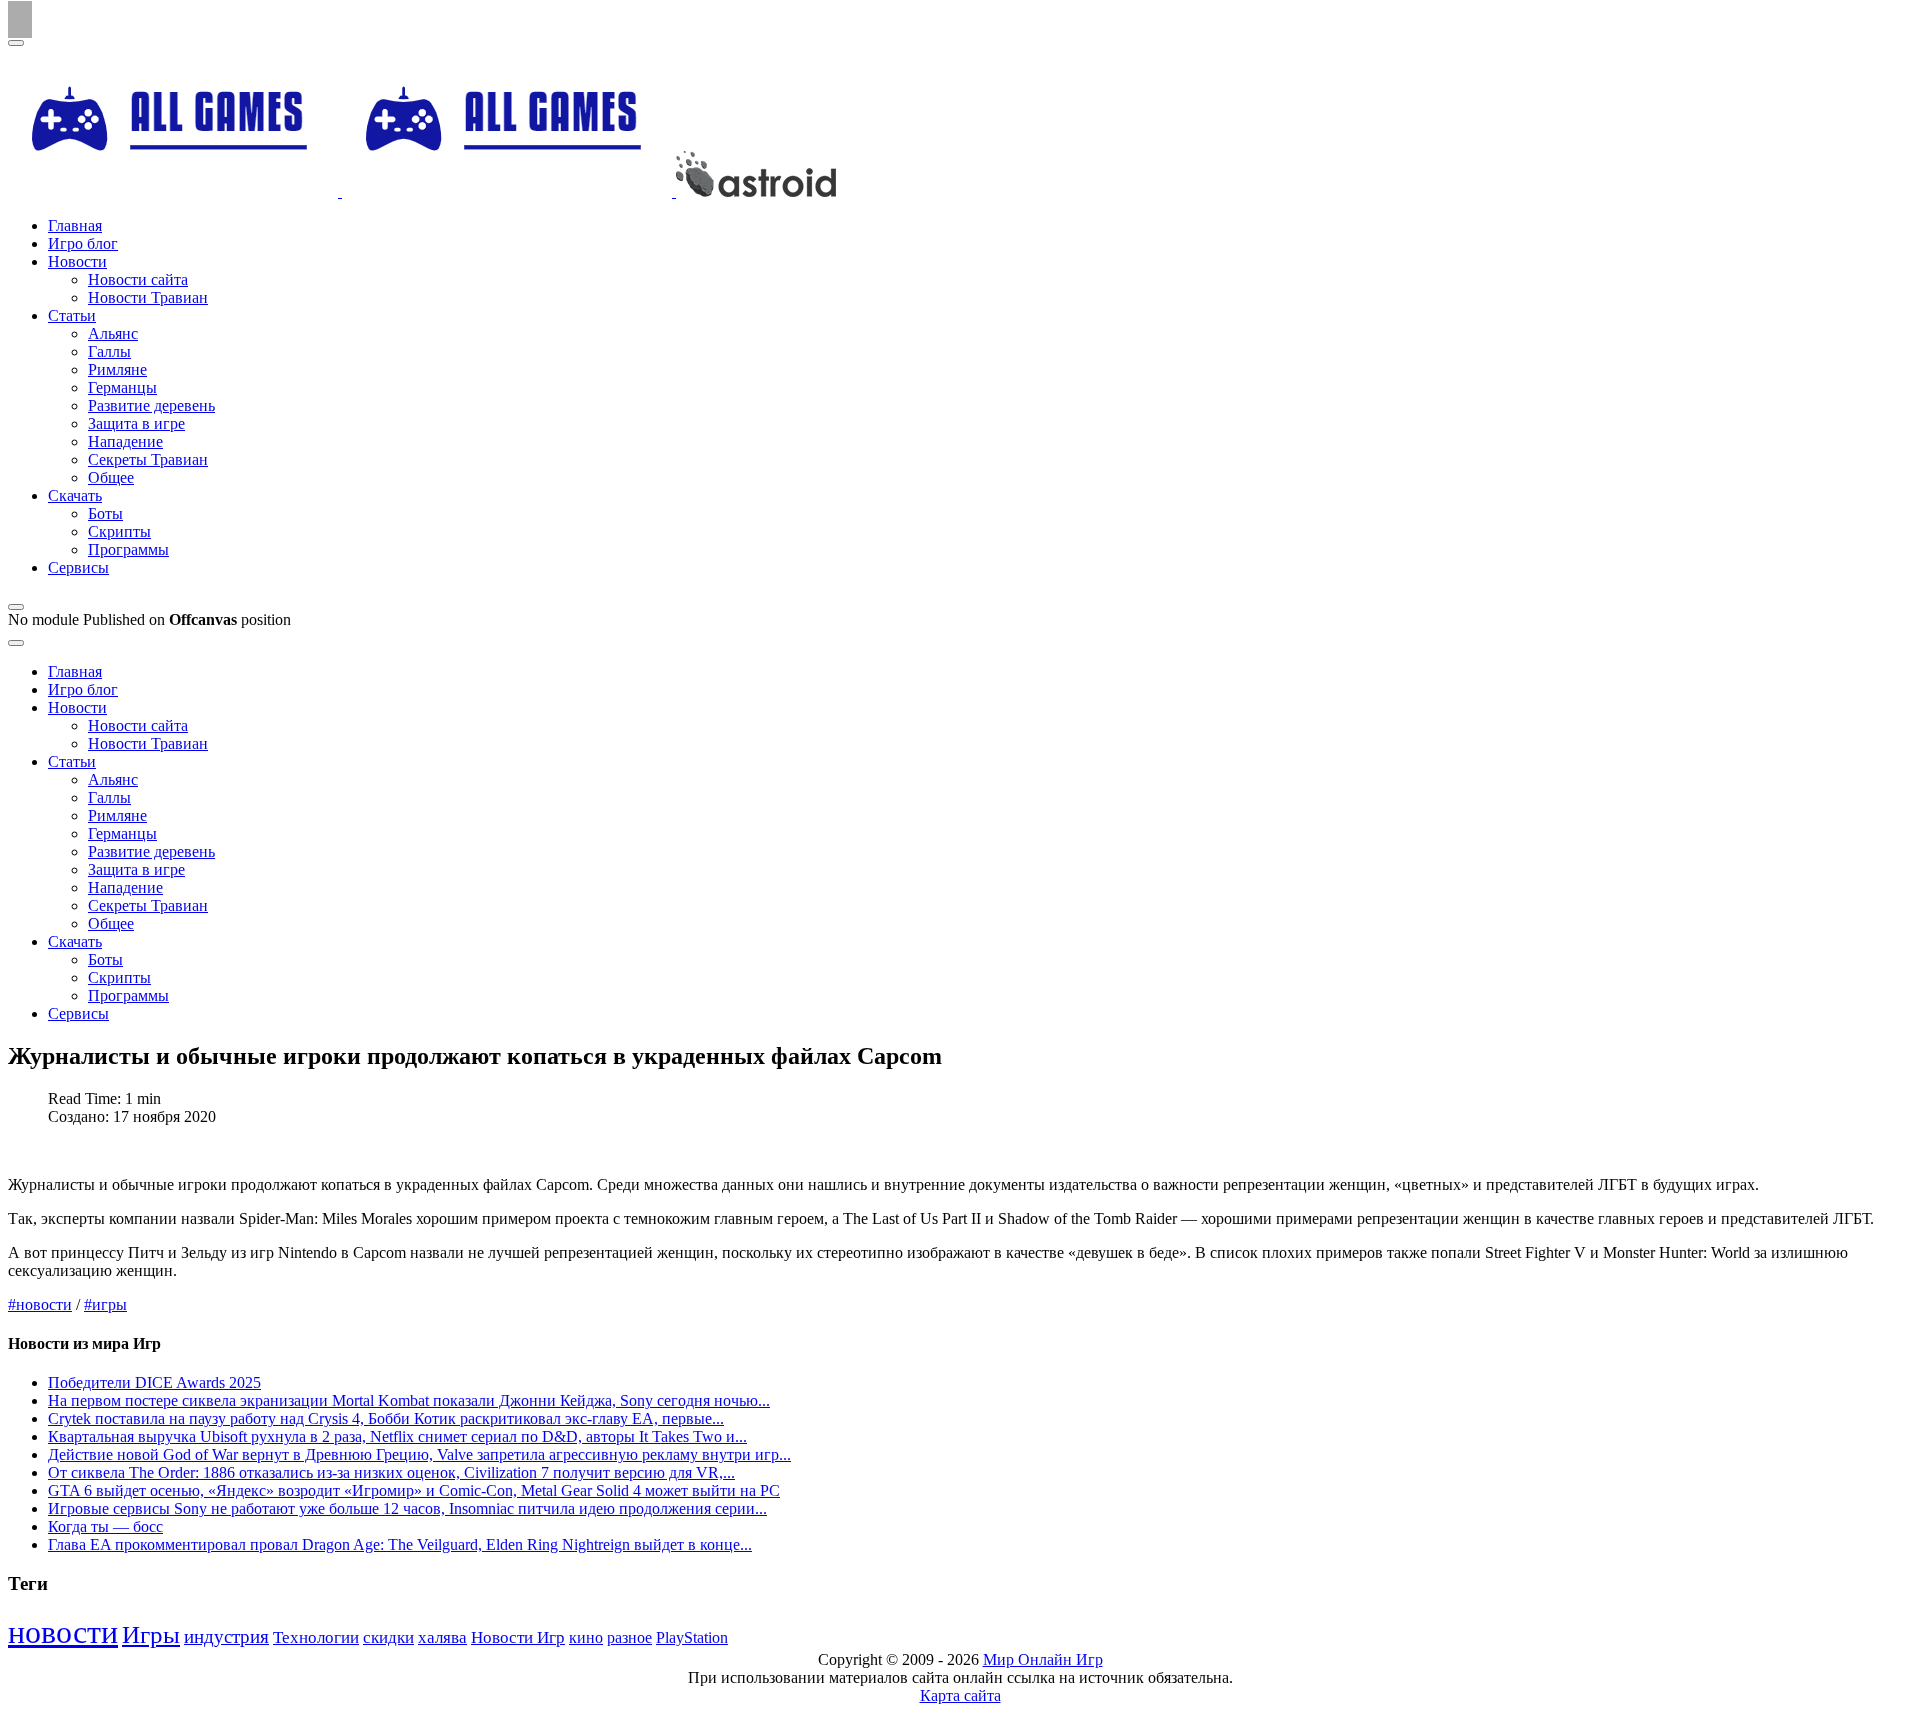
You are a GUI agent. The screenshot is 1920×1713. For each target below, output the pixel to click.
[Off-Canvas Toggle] (16, 607)
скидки (388, 1637)
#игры (105, 1304)
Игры (151, 1634)
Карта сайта (960, 1695)
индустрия (226, 1636)
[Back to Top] (20, 19)
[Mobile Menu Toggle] (16, 43)
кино (586, 1637)
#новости (40, 1304)
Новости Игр (518, 1637)
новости (63, 1632)
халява (442, 1637)
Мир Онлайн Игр (1043, 1659)
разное (629, 1638)
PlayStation (692, 1637)
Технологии (316, 1637)
